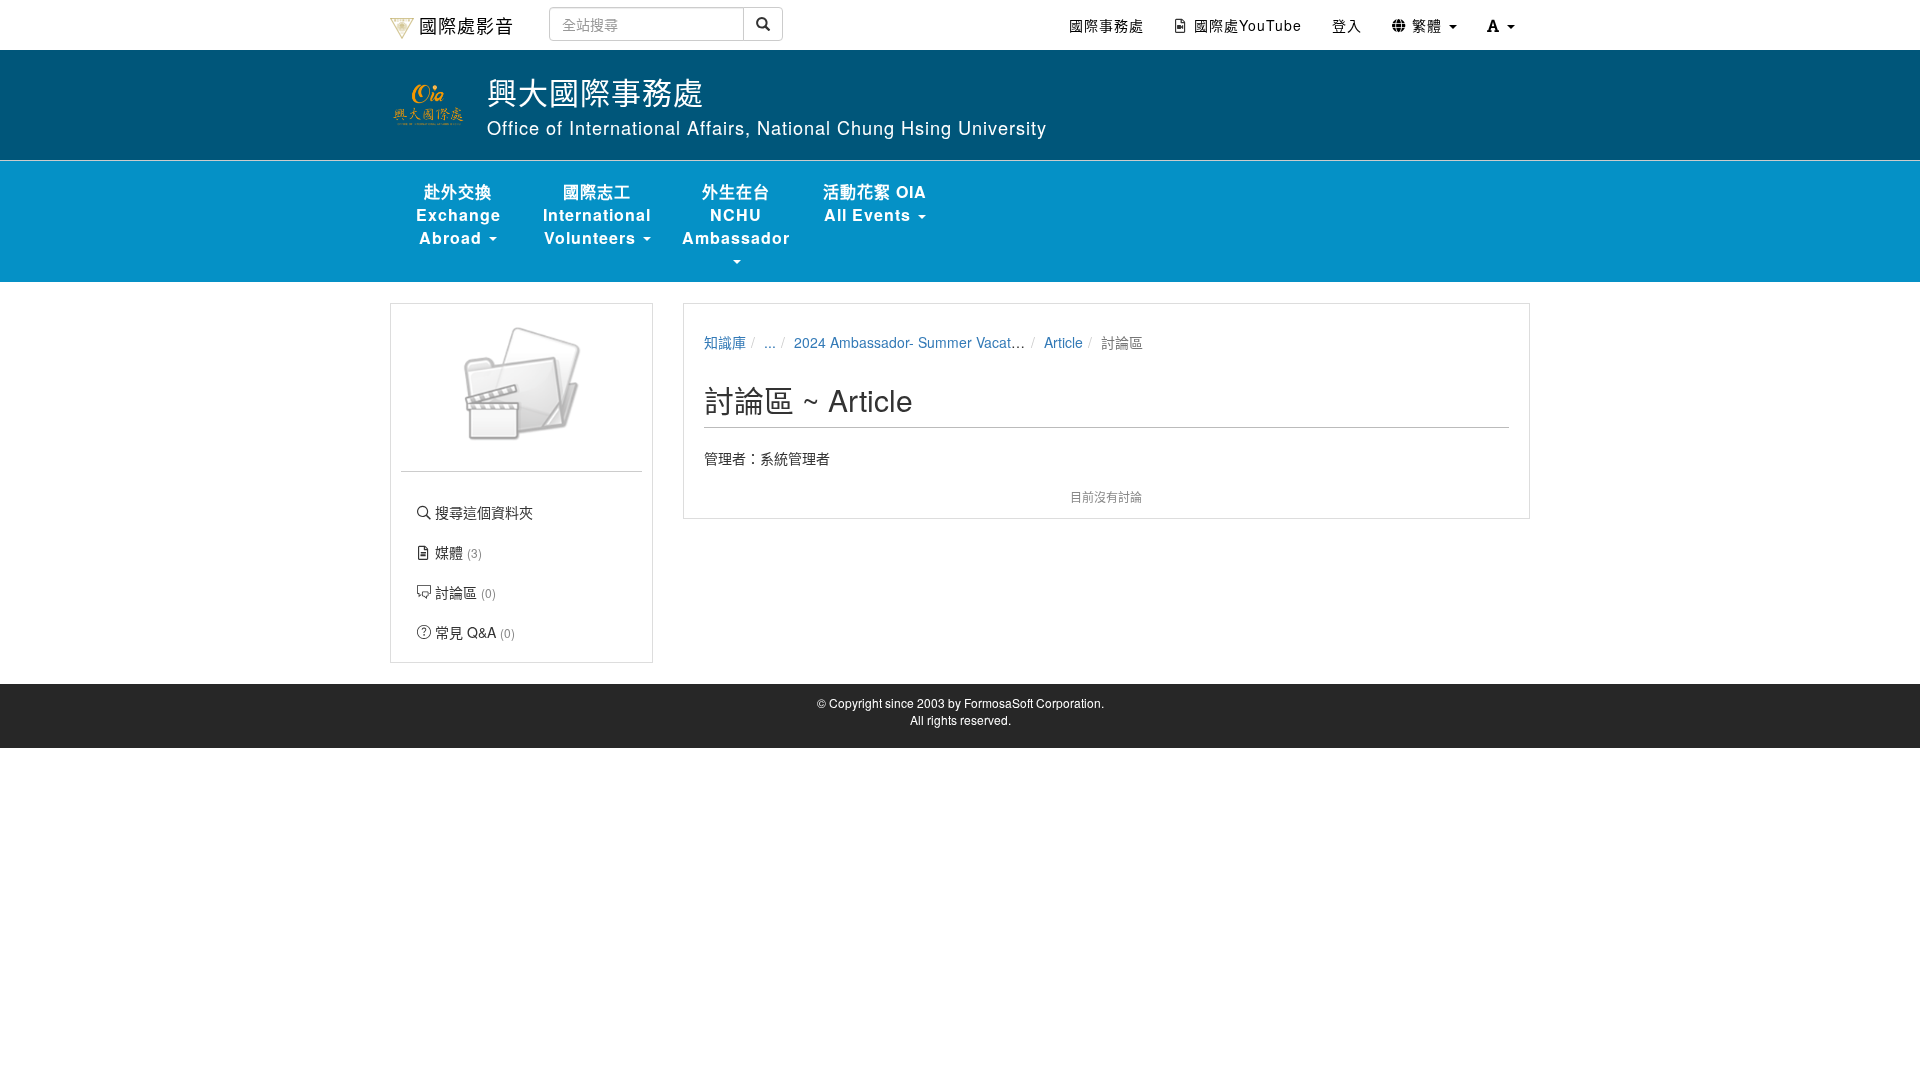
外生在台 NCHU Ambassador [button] (736, 214)
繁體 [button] (1427, 25)
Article (1063, 342)
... (770, 342)
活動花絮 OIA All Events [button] (875, 203)
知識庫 (725, 342)
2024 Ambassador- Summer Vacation (912, 342)
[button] (1501, 25)
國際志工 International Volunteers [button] (597, 214)
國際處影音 (466, 25)
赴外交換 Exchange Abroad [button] (458, 214)
